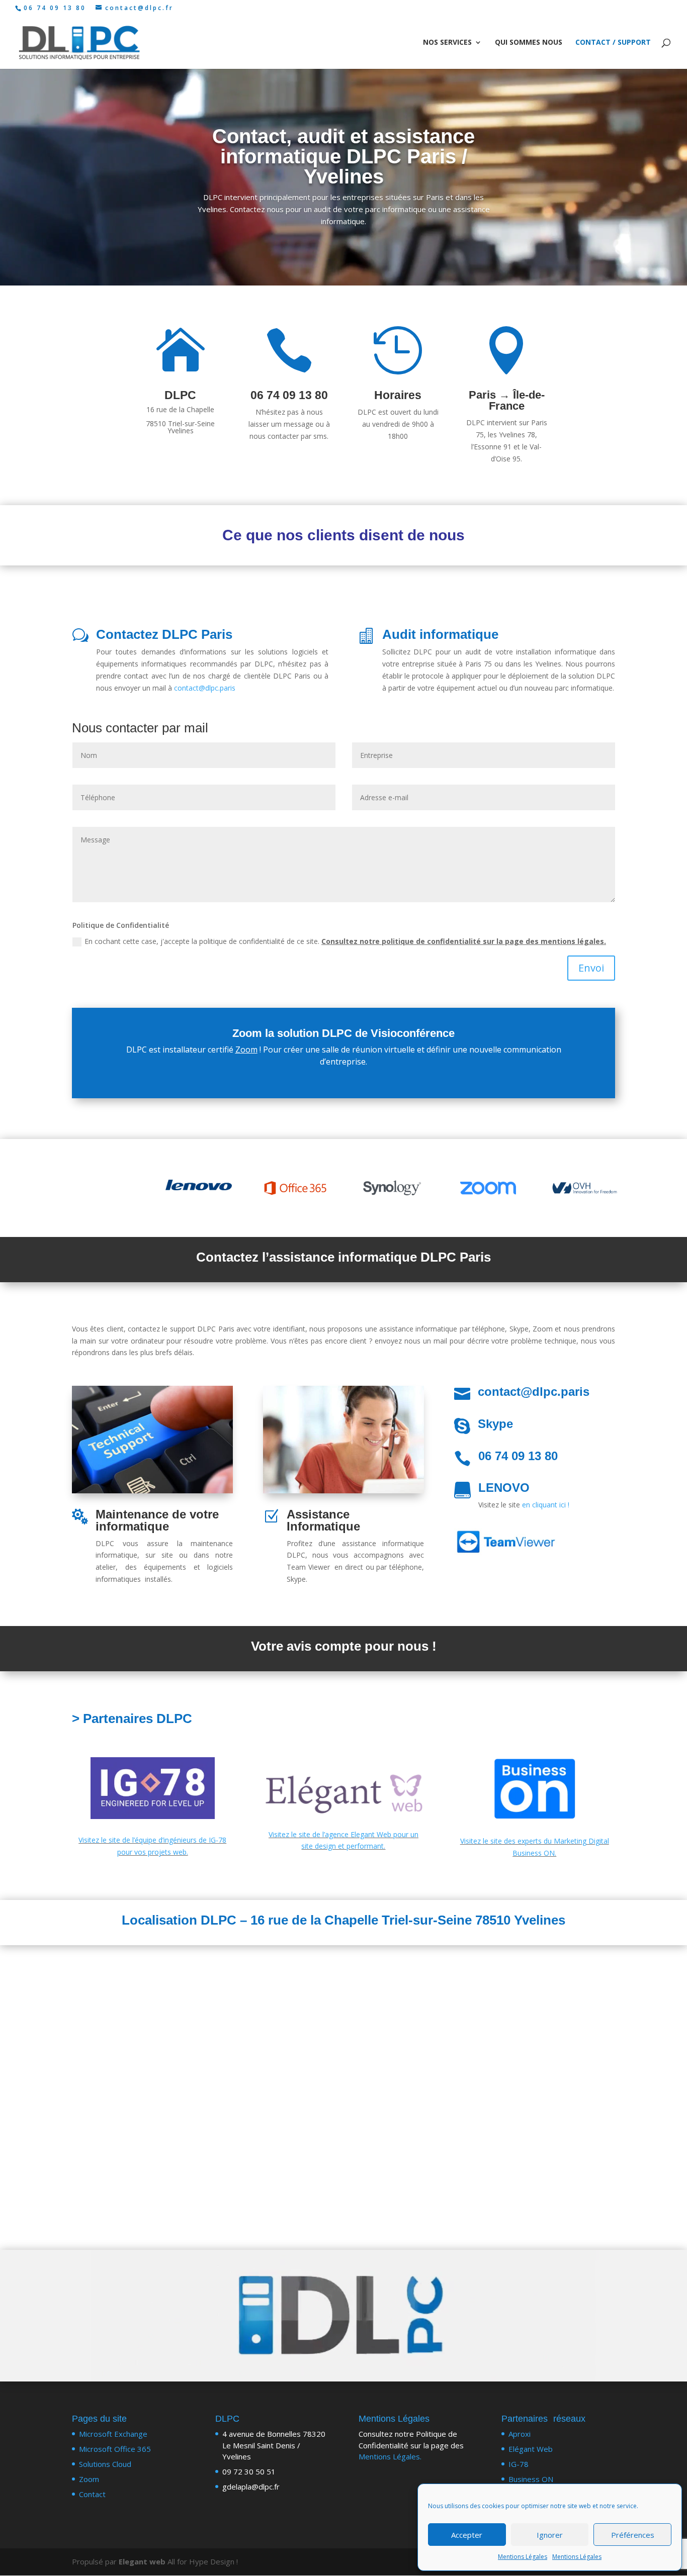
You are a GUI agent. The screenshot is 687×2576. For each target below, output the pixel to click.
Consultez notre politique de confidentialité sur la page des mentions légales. (464, 941)
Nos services (447, 43)
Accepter (467, 2535)
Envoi (591, 968)
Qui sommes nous (529, 43)
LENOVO (504, 1488)
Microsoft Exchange (113, 2434)
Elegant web (142, 2561)
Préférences (633, 2535)
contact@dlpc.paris (205, 688)
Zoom (246, 1050)
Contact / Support (613, 43)
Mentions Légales (523, 2557)
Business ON (531, 2479)
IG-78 (519, 2464)
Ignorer (550, 2535)
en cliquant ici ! (546, 1505)
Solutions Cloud (105, 2464)
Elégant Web (531, 2449)
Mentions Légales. (390, 2456)
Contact (92, 2494)
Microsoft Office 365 (115, 2449)
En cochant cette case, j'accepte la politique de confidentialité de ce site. (345, 941)
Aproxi (520, 2434)
